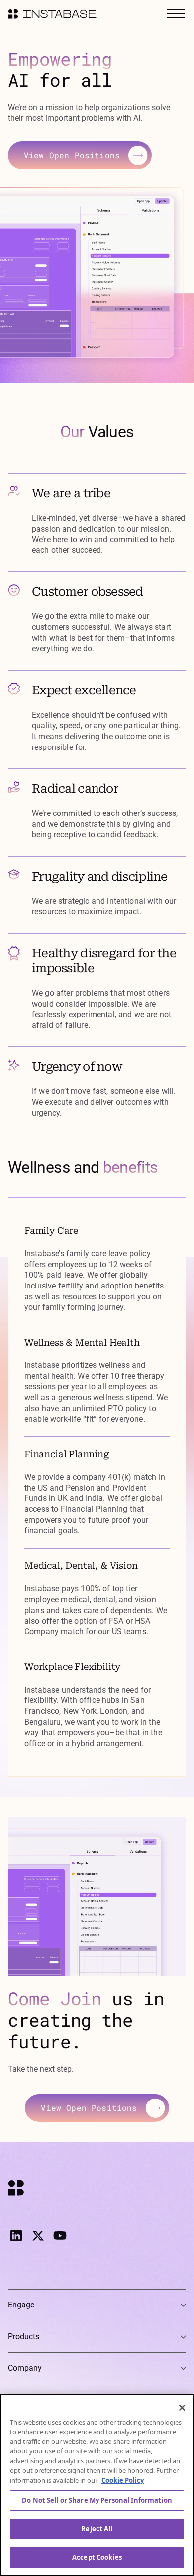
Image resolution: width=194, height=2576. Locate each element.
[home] (52, 14)
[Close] (182, 2408)
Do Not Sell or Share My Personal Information (97, 2500)
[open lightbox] (93, 285)
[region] (97, 2485)
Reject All (97, 2529)
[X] (38, 2236)
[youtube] (60, 2236)
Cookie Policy (123, 2480)
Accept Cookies (97, 2557)
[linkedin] (16, 2236)
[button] (174, 14)
